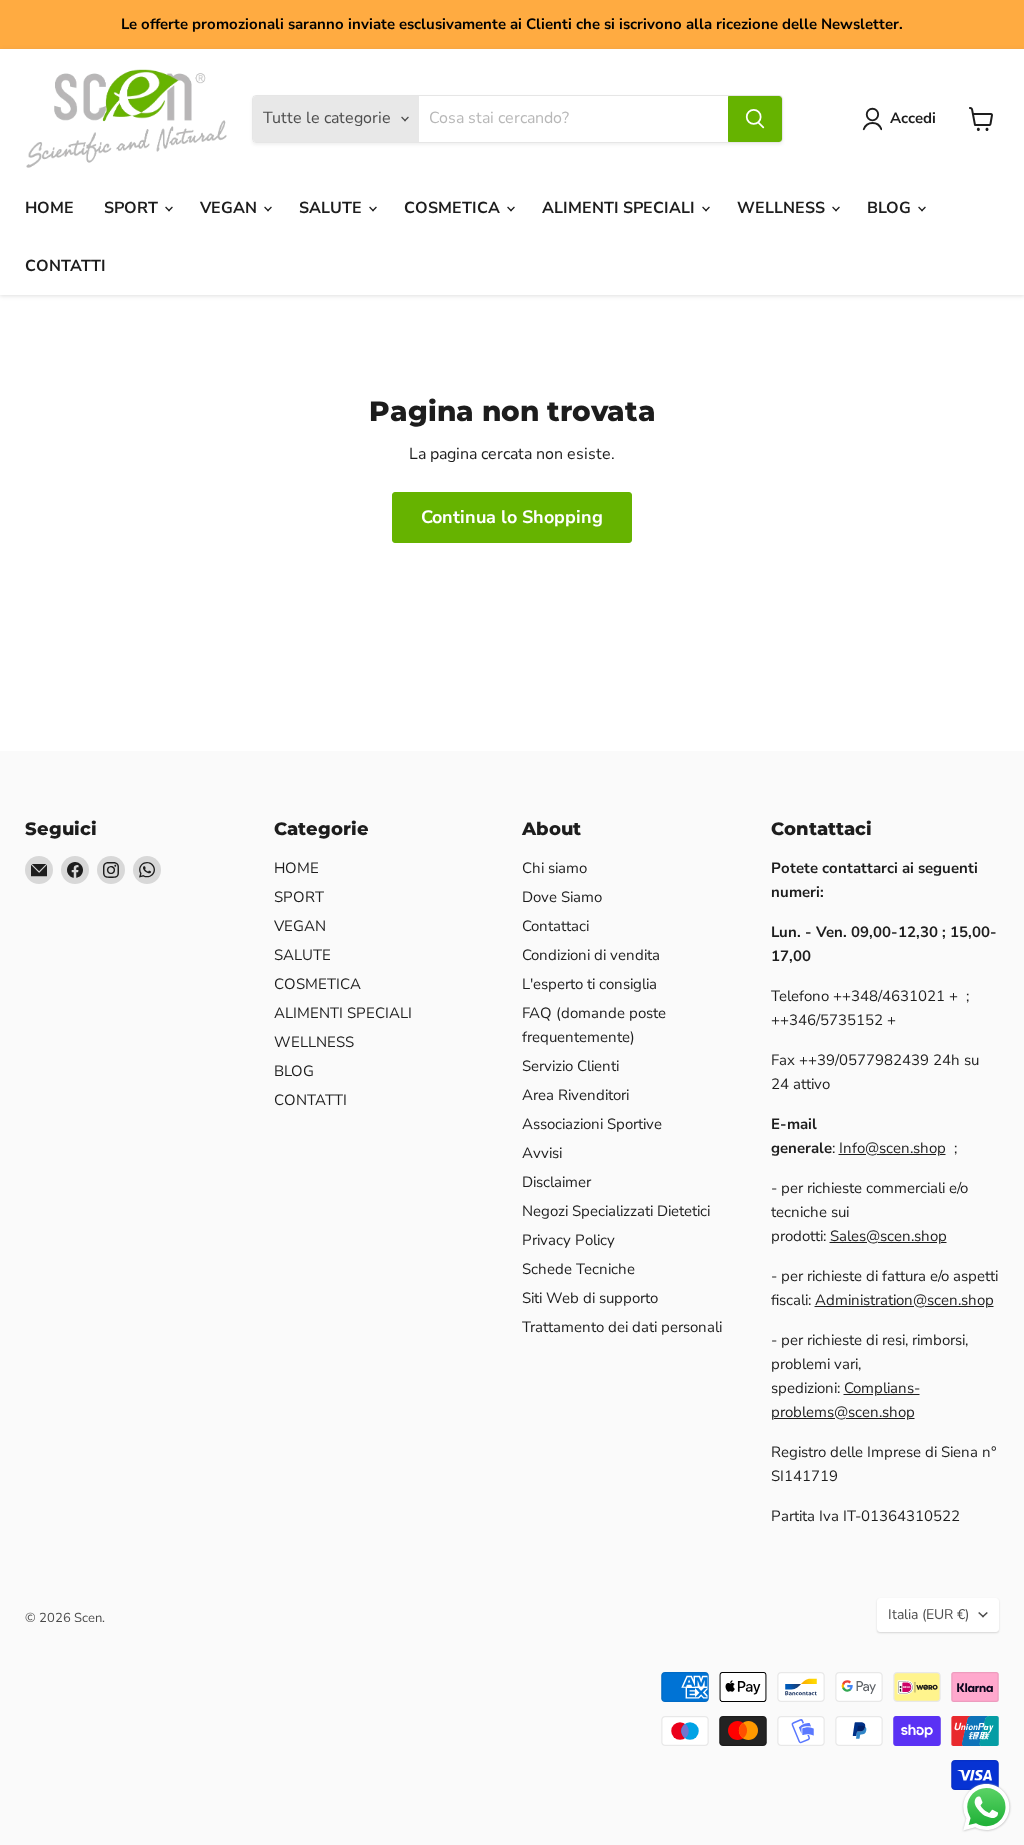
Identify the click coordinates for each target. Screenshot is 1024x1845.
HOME (49, 208)
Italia (928, 1614)
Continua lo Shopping (512, 517)
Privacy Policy (568, 1240)
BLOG (891, 208)
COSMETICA (454, 208)
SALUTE (332, 208)
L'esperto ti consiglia (589, 984)
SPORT (133, 208)
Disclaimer (556, 1182)
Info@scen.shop (892, 1148)
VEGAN (230, 208)
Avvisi (542, 1153)
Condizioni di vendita (591, 955)
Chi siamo (554, 868)
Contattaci (555, 926)
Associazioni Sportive (592, 1124)
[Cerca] (755, 119)
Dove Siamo (562, 897)
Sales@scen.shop (888, 1236)
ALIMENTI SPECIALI (620, 208)
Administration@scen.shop (904, 1300)
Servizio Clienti (570, 1066)
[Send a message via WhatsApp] (986, 1807)
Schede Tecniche (578, 1269)
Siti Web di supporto (590, 1298)
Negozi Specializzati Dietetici (616, 1211)
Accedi (913, 118)
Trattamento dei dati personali (622, 1327)
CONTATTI (65, 266)
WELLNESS (783, 208)
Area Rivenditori (575, 1095)
